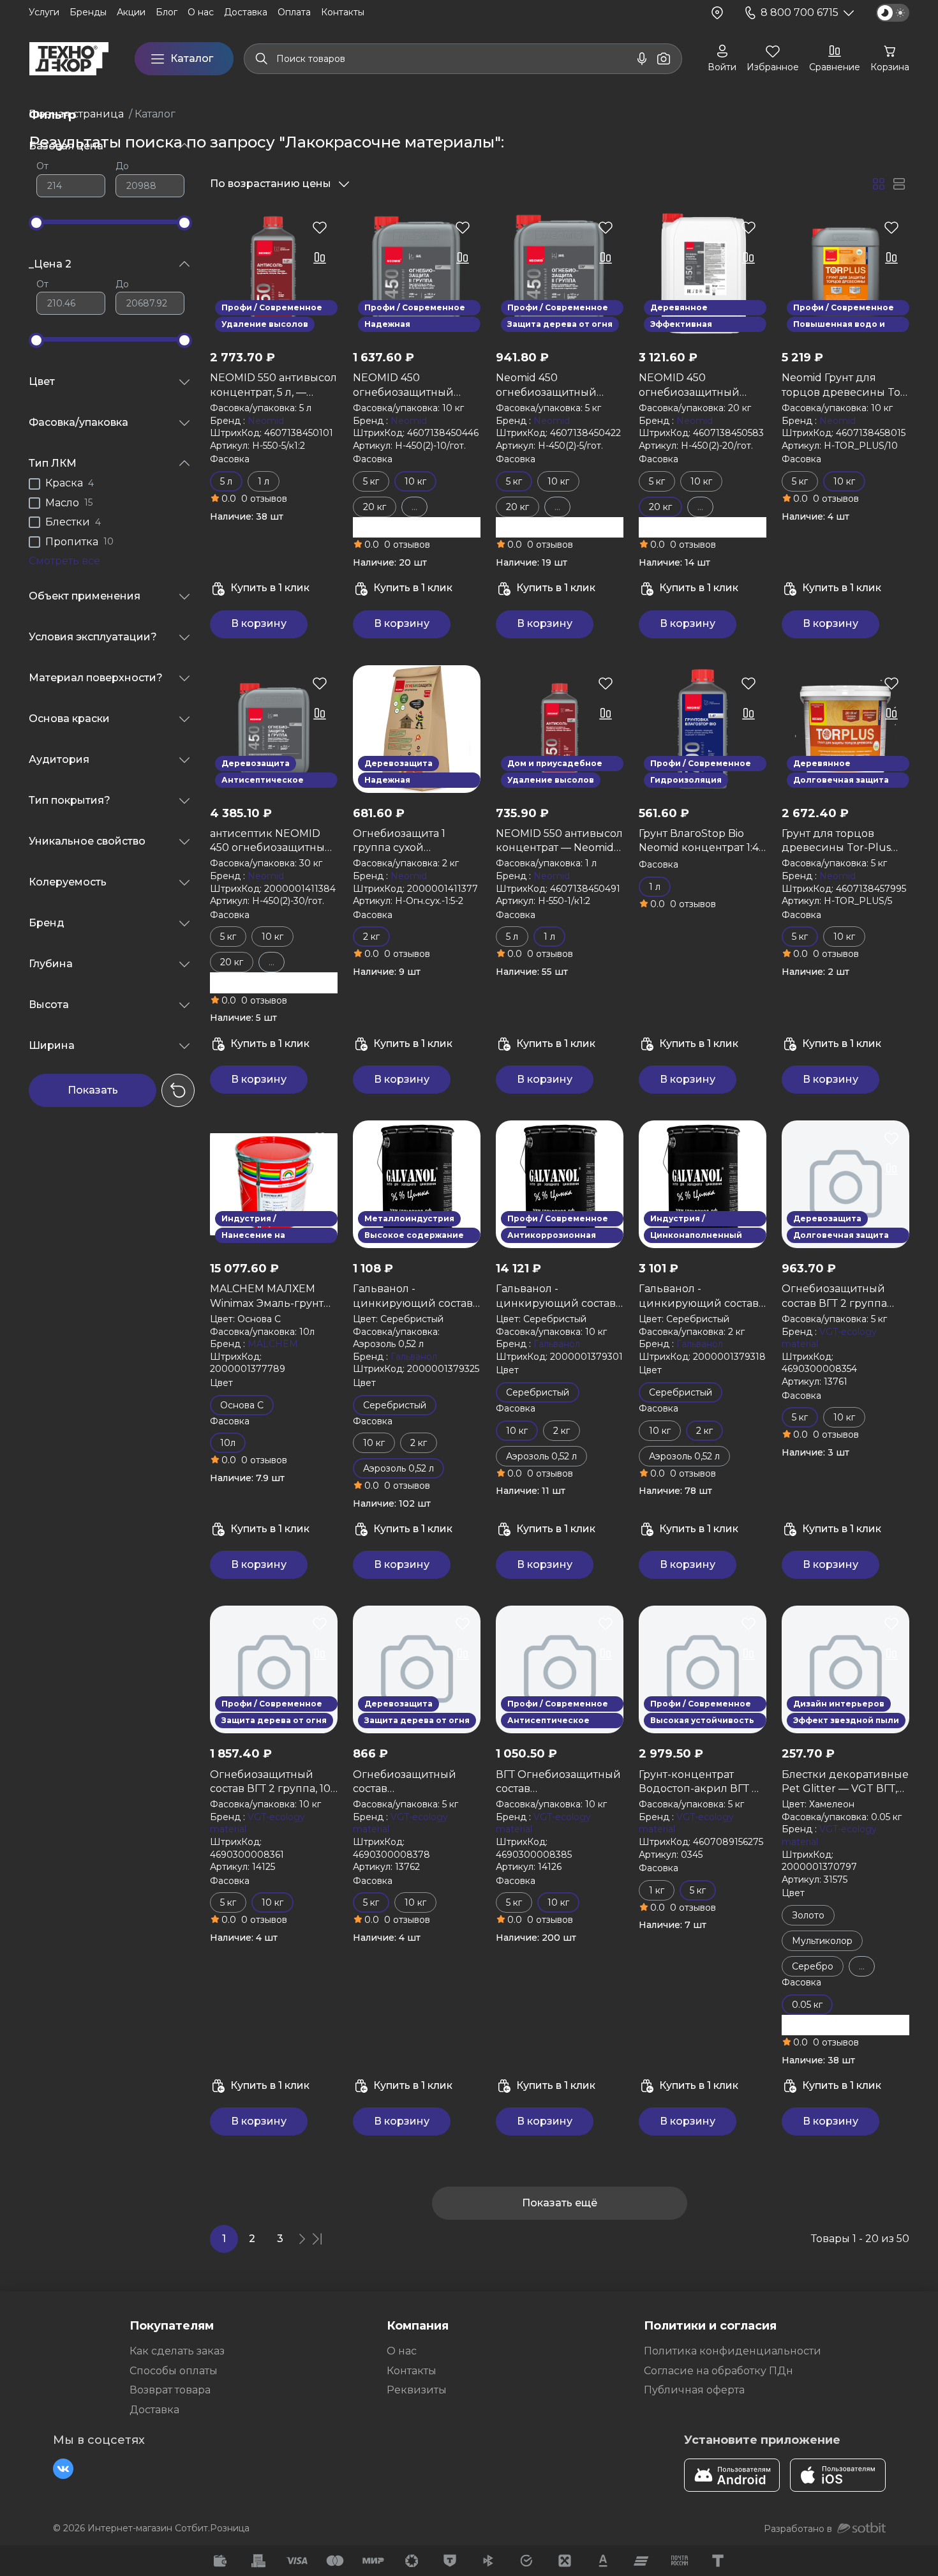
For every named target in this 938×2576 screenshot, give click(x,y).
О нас (402, 2351)
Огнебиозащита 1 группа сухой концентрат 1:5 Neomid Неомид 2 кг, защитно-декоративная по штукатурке (414, 841)
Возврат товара (170, 2390)
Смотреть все (64, 561)
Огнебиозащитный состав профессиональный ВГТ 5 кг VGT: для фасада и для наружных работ (407, 1782)
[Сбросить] (178, 1090)
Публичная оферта (694, 2390)
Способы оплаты (174, 2371)
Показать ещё (560, 2203)
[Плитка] (879, 184)
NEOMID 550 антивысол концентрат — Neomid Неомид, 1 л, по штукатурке (559, 841)
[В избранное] (320, 227)
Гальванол (414, 1357)
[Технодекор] (69, 59)
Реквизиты (417, 2390)
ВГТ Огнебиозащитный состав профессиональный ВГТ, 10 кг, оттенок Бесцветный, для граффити (558, 1782)
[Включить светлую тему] (893, 13)
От (42, 166)
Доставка (154, 2410)
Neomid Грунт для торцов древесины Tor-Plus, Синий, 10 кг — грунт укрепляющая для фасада (845, 386)
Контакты (412, 2371)
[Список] (899, 184)
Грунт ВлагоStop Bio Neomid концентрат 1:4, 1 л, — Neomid (700, 841)
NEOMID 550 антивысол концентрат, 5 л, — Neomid (273, 386)
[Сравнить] (320, 258)
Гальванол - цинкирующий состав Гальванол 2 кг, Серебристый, (699, 1297)
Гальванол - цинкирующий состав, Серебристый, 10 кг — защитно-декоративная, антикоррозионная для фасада (559, 1297)
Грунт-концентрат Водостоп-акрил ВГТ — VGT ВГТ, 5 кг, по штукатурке (700, 1782)
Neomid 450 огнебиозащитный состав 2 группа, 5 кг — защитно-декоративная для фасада (559, 386)
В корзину (259, 623)
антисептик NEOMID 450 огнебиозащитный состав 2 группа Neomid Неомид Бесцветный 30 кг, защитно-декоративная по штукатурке (273, 841)
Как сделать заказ (177, 2351)
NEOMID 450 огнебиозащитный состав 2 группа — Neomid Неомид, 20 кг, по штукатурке (699, 386)
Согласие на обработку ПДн (718, 2371)
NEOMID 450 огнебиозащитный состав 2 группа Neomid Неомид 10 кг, (416, 386)
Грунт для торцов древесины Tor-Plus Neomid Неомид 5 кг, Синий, (837, 841)
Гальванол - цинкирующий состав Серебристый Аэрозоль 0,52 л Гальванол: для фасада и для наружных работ (417, 1297)
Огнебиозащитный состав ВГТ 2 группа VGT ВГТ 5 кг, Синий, (837, 1297)
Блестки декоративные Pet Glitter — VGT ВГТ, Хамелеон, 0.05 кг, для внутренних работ (845, 1782)
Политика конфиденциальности (733, 2351)
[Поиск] (262, 59)
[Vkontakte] (63, 2469)
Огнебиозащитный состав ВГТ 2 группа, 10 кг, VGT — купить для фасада (270, 1782)
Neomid (266, 421)
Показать (93, 1090)
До (122, 166)
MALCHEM (273, 1344)
